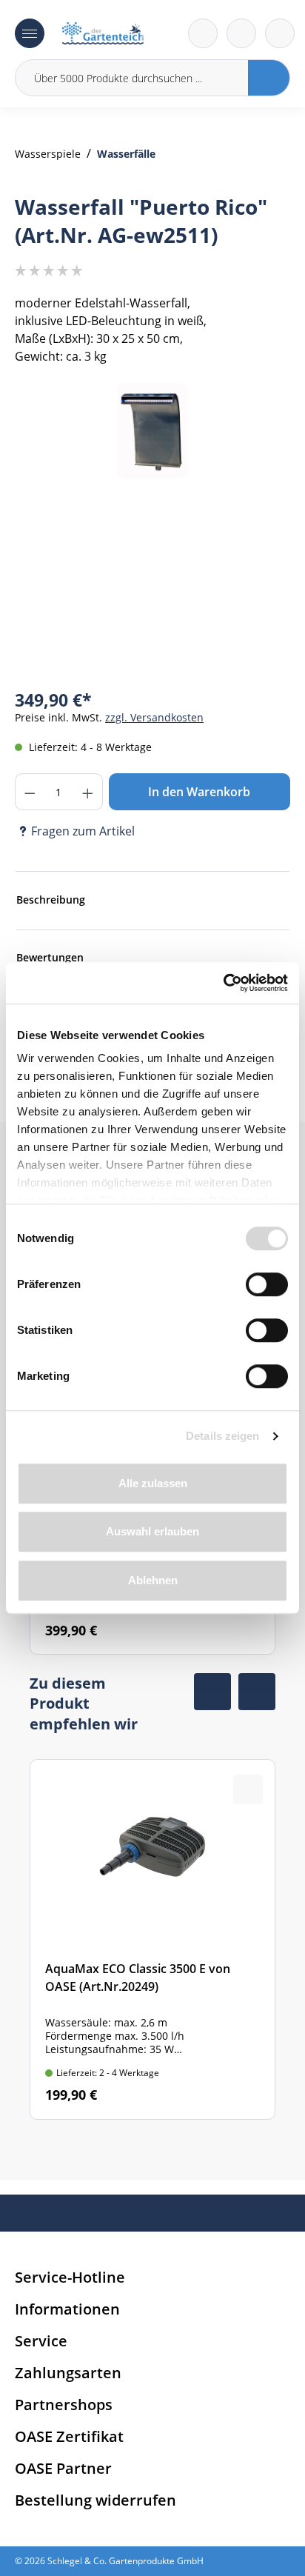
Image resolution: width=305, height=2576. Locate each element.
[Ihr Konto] (280, 33)
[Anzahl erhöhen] (88, 792)
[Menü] (30, 33)
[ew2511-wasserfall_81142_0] (153, 431)
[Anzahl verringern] (30, 792)
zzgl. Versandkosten (154, 717)
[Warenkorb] (241, 33)
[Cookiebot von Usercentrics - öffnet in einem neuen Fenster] (223, 983)
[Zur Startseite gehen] (103, 33)
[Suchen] (269, 78)
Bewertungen (50, 957)
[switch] (267, 1284)
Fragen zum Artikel (83, 831)
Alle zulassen (153, 1483)
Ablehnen (153, 1580)
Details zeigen (222, 1436)
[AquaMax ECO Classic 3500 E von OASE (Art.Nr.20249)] (152, 1939)
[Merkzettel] (203, 33)
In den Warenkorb (199, 792)
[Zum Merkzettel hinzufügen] (261, 413)
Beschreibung (51, 900)
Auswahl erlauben (152, 1531)
